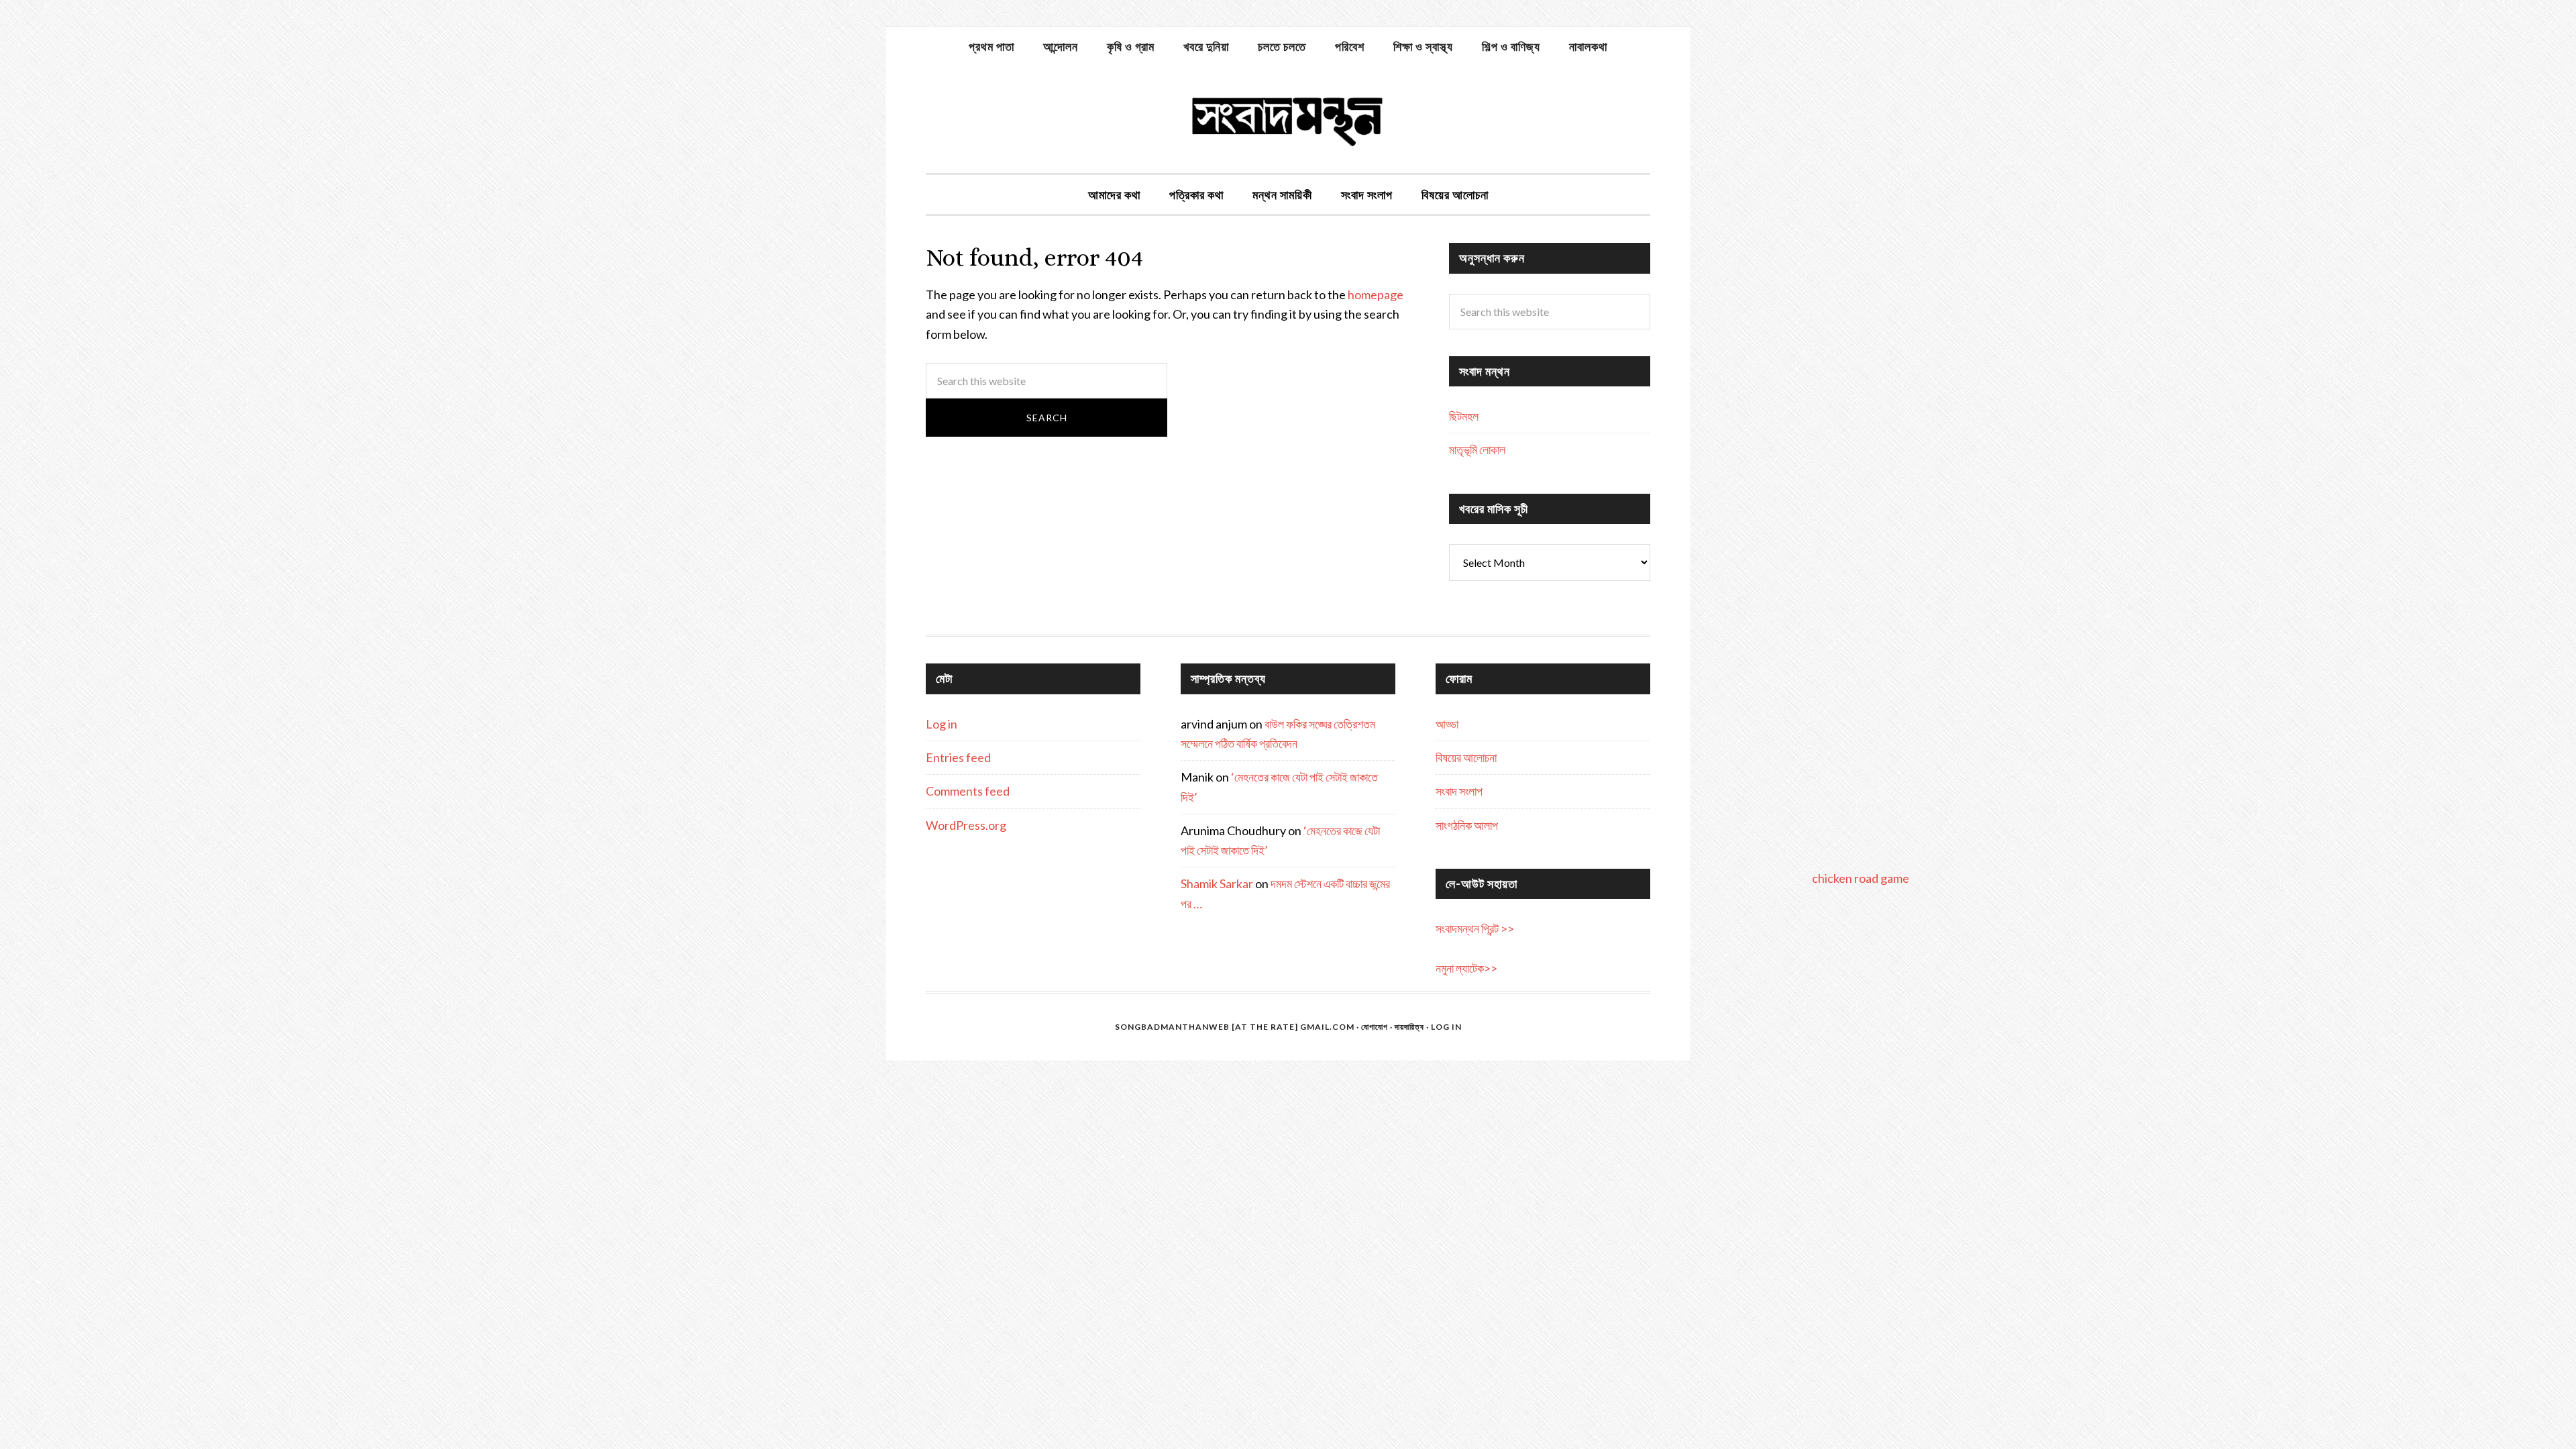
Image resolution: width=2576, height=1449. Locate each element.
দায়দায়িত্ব (1409, 1027)
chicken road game (1861, 878)
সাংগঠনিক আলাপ (1467, 825)
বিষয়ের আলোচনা (1466, 757)
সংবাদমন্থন (1288, 119)
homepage (1376, 294)
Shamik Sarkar (1217, 883)
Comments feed (968, 791)
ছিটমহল (1464, 416)
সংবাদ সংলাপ (1459, 791)
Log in (942, 724)
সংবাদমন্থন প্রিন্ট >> (1475, 928)
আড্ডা (1447, 724)
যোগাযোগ (1375, 1027)
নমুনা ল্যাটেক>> (1466, 968)
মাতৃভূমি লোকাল (1477, 449)
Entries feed (958, 757)
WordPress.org (966, 825)
